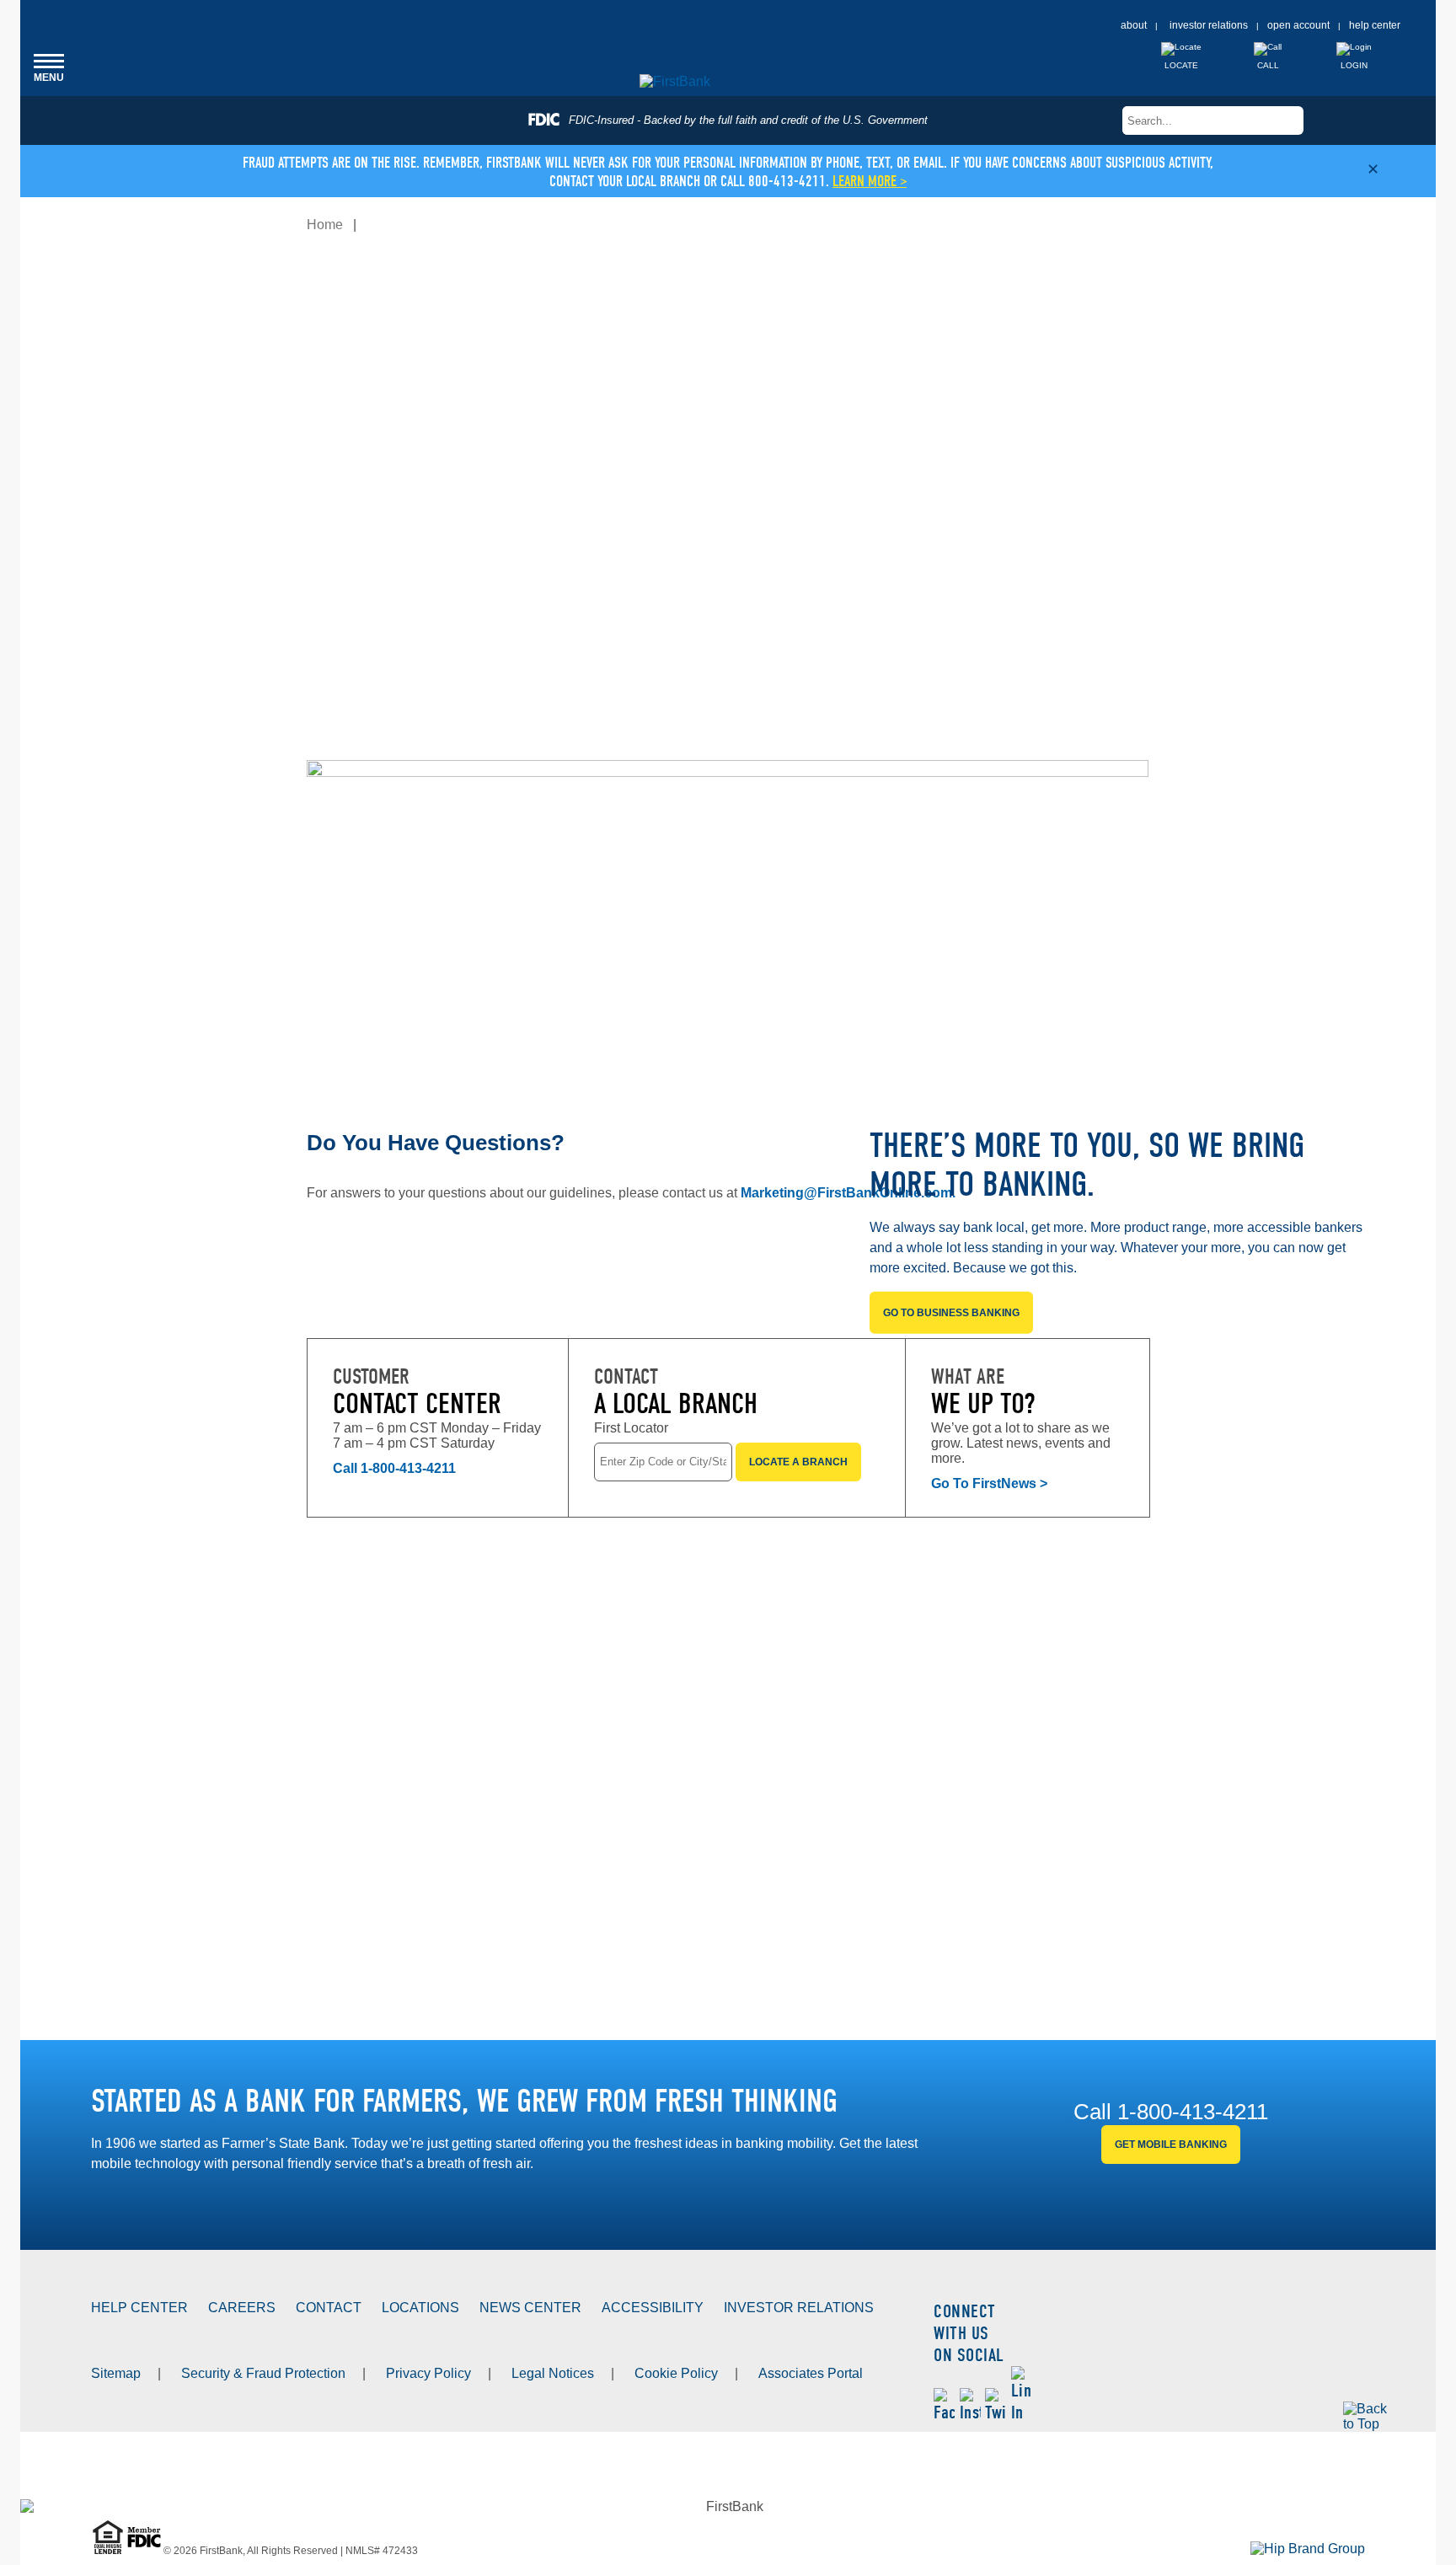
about (1134, 25)
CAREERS (242, 2308)
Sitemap (116, 2373)
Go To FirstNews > (989, 1483)
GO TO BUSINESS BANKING (951, 1313)
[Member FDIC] (145, 2551)
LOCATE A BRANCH (798, 1462)
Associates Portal (811, 2373)
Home (325, 225)
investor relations (1209, 25)
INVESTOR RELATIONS (799, 2308)
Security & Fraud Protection (263, 2373)
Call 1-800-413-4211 (394, 1468)
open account (1298, 25)
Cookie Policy (676, 2373)
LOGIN (1354, 65)
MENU (49, 67)
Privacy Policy (428, 2373)
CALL (1268, 65)
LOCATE (1181, 65)
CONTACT (329, 2308)
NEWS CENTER (530, 2308)
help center (1375, 25)
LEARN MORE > (870, 182)
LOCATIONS (420, 2308)
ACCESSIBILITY (653, 2308)
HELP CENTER (139, 2308)
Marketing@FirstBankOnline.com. (848, 1193)
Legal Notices (553, 2373)
